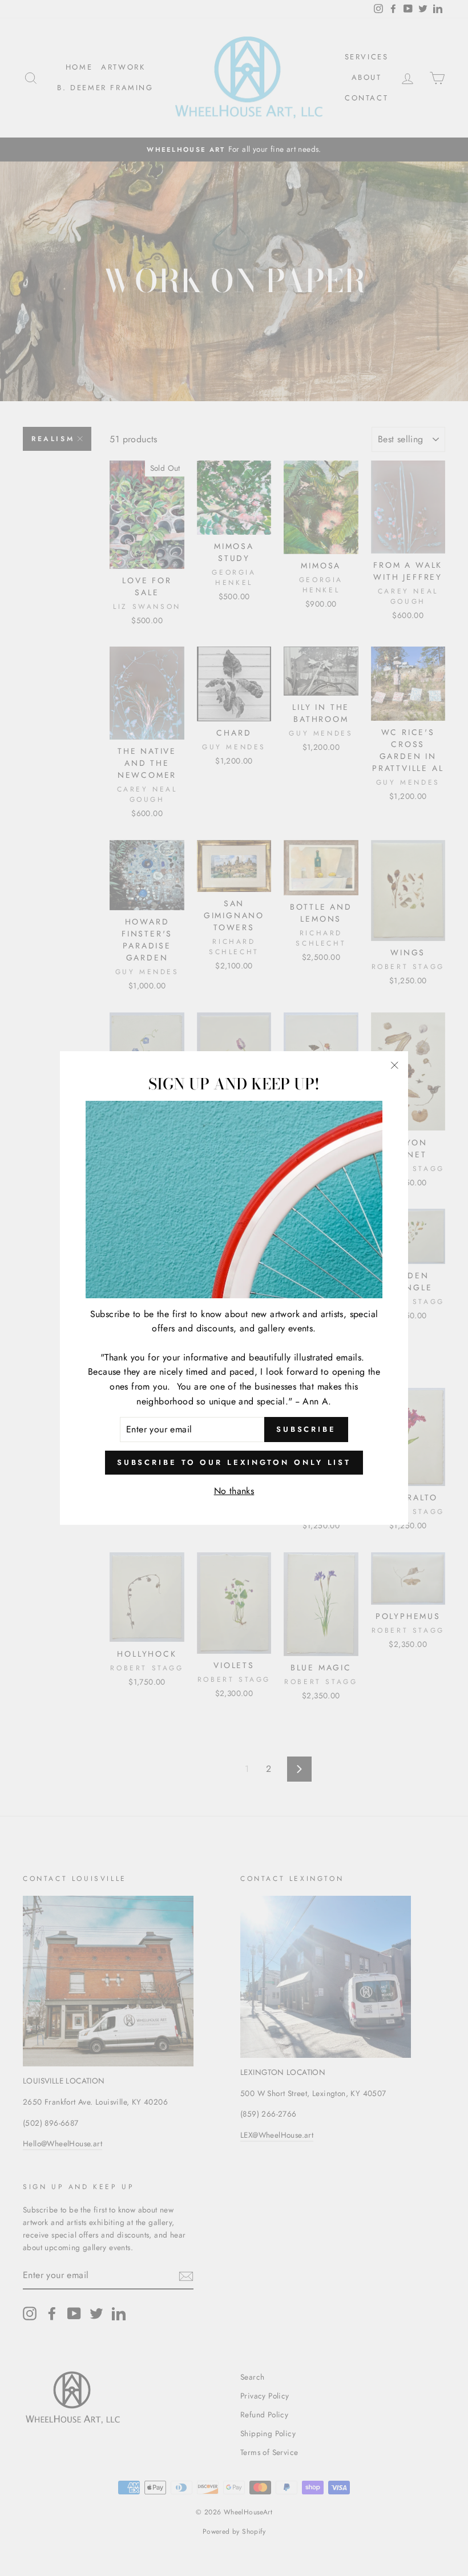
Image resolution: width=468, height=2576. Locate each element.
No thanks (234, 1491)
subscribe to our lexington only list (234, 1462)
